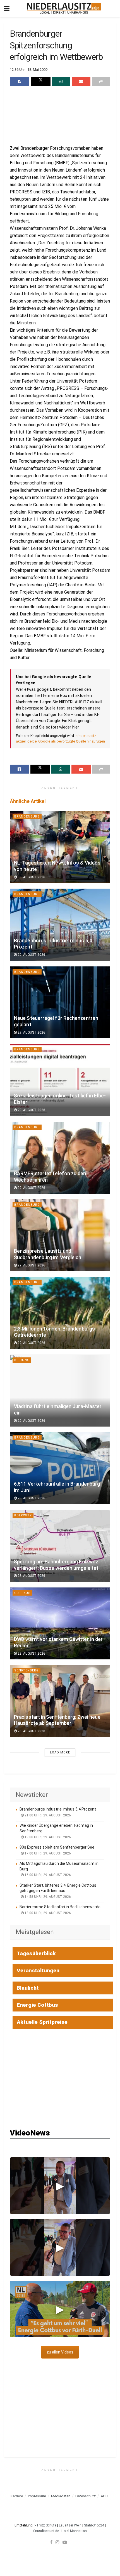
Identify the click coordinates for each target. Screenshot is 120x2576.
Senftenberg (27, 1670)
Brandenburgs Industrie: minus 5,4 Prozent (58, 1809)
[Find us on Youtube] (65, 2542)
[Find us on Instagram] (57, 2542)
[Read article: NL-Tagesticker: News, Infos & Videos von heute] (60, 847)
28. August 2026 (31, 1498)
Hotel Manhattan (74, 2531)
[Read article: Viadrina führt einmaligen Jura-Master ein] (60, 1391)
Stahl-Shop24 (94, 2525)
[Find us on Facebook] (51, 2542)
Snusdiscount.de (46, 2531)
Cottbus (22, 1593)
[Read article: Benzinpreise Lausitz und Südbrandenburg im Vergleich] (60, 1235)
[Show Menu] (7, 8)
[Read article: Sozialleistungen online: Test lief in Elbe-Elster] (60, 1080)
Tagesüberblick (36, 1953)
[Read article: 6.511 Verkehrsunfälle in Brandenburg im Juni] (60, 1468)
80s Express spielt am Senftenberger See (57, 1847)
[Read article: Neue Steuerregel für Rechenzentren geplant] (60, 1002)
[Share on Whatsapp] (61, 81)
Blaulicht (28, 1988)
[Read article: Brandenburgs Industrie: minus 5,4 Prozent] (60, 925)
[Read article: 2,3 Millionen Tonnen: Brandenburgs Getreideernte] (60, 1313)
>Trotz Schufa (45, 2525)
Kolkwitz (23, 1515)
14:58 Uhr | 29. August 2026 (47, 1897)
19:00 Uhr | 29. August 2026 (47, 1837)
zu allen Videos (60, 2352)
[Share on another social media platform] (101, 81)
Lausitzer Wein (70, 2525)
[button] (60, 2186)
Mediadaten (61, 2496)
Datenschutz (86, 2496)
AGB (104, 2496)
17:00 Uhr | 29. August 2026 (47, 1853)
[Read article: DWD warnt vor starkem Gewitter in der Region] (60, 1623)
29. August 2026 (31, 955)
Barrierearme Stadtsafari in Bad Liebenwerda (60, 1907)
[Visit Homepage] (64, 8)
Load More (60, 1752)
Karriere (17, 2496)
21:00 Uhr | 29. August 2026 (47, 1815)
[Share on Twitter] (40, 81)
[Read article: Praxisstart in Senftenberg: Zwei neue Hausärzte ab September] (60, 1701)
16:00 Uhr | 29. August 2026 (47, 1875)
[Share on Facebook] (20, 81)
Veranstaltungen (38, 1970)
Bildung (22, 1360)
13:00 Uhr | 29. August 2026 (47, 1913)
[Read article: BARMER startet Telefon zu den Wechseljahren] (60, 1158)
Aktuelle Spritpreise (42, 2022)
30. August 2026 (31, 877)
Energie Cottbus (37, 2005)
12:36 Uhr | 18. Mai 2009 (29, 70)
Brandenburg (27, 817)
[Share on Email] (81, 81)
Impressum (37, 2496)
